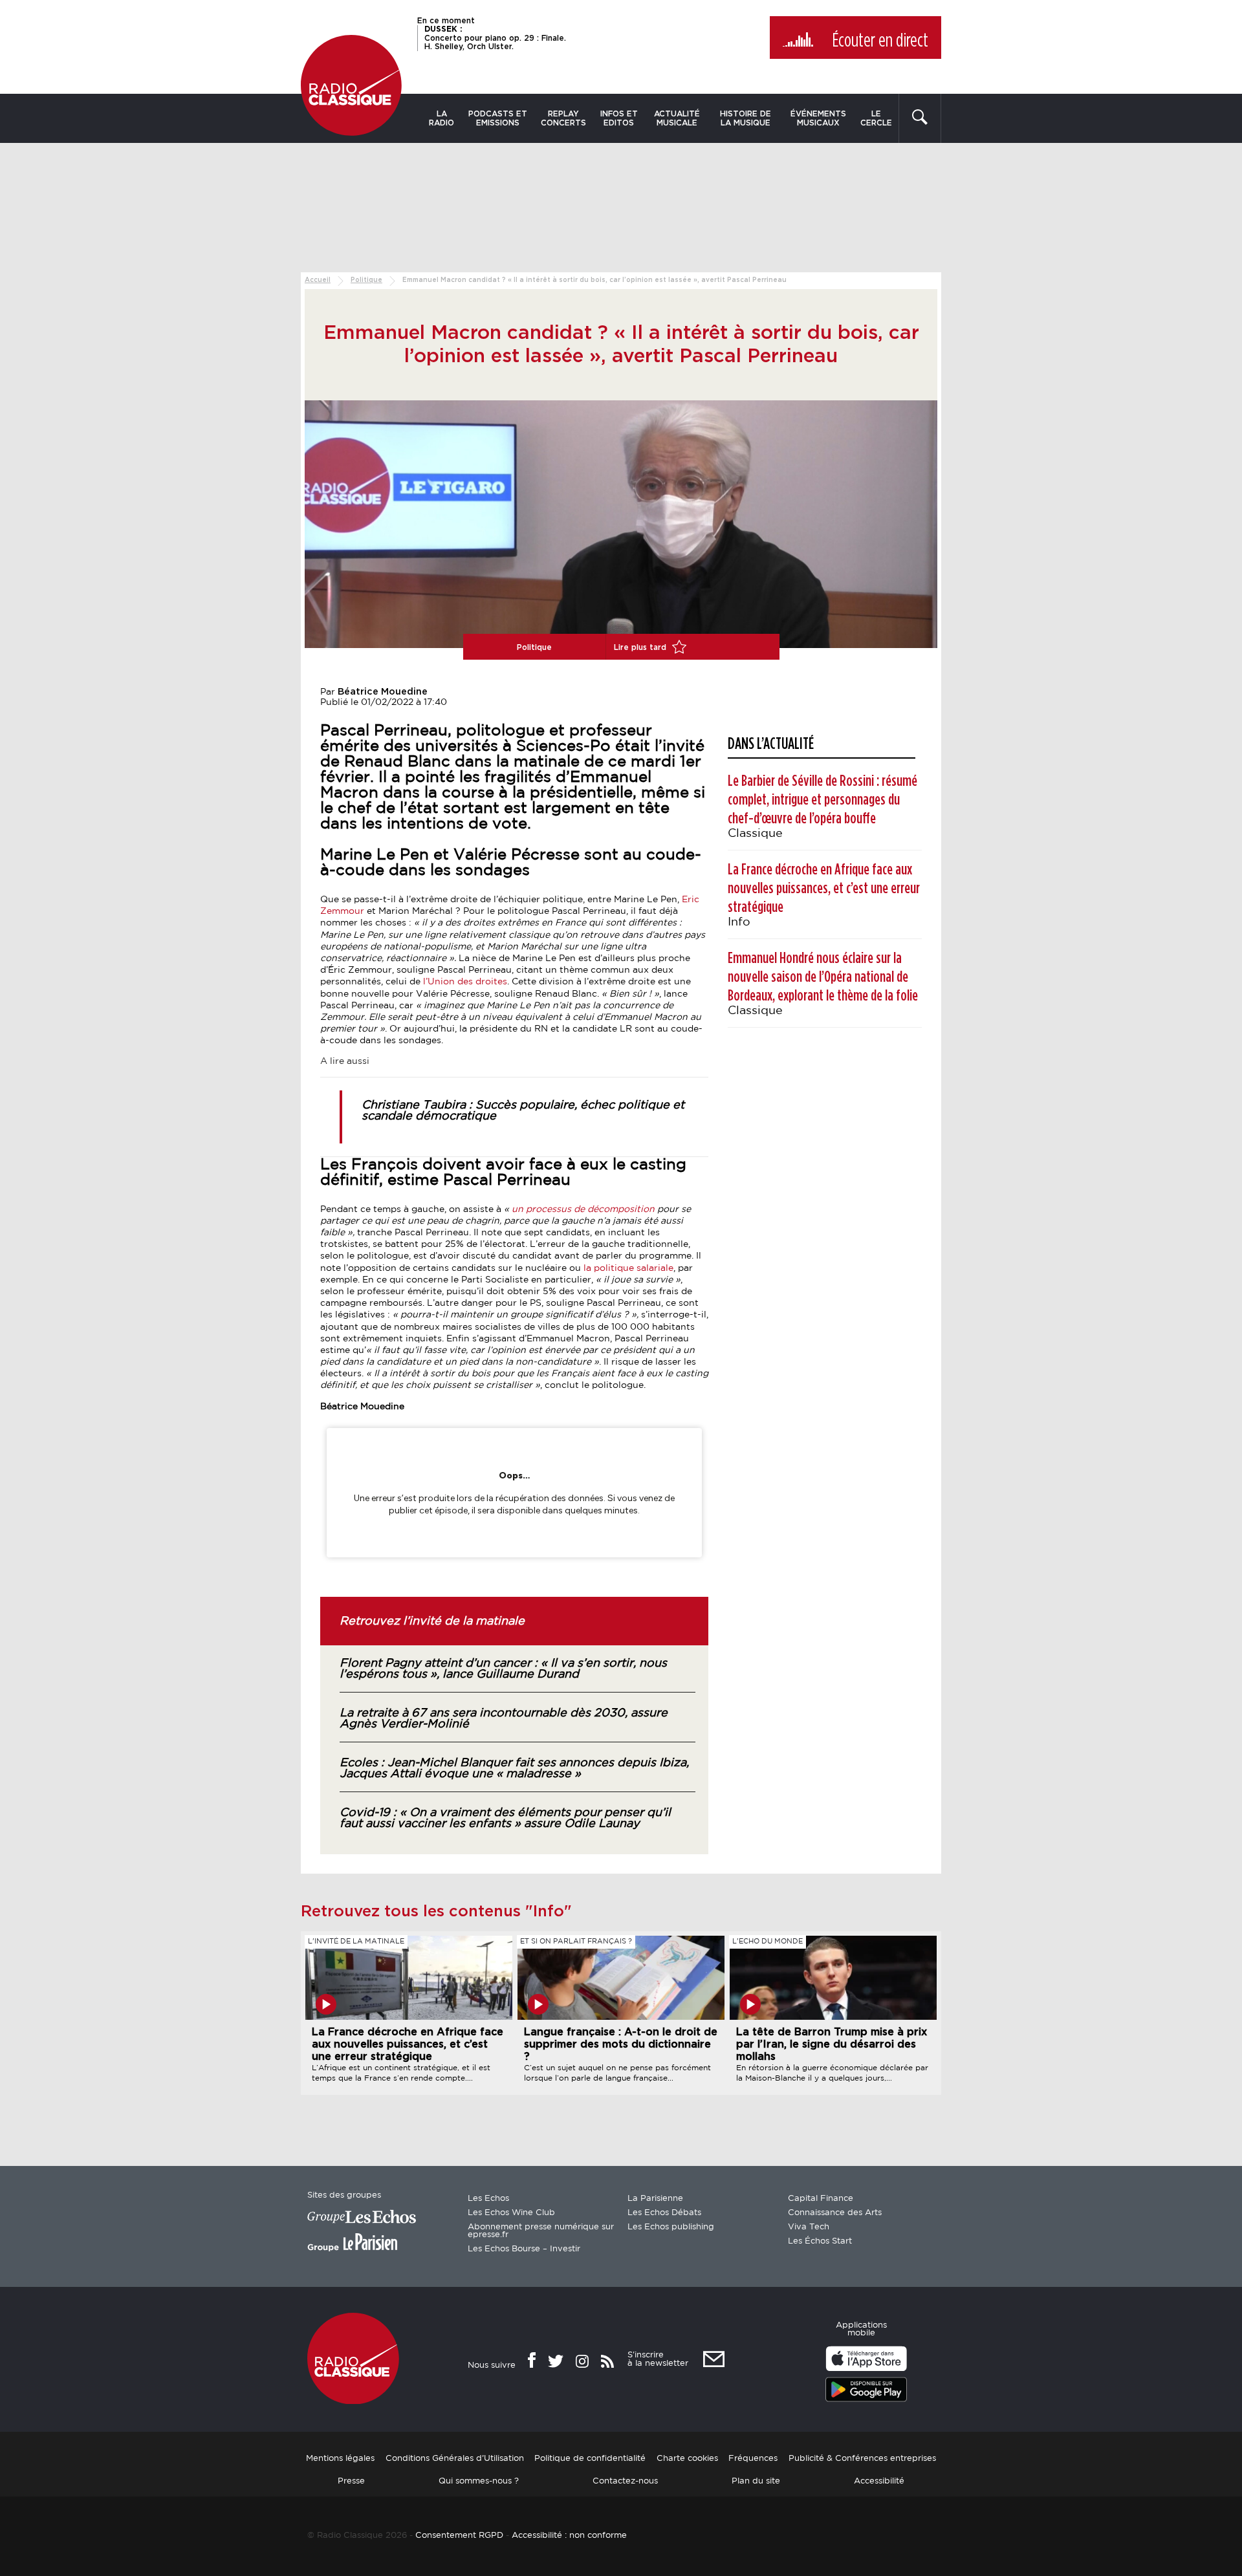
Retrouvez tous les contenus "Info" (436, 1912)
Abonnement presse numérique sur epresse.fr (541, 2231)
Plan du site (756, 2481)
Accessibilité (879, 2481)
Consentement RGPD (459, 2536)
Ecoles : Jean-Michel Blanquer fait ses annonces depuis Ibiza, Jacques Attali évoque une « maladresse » (514, 1769)
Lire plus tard (641, 647)
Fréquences (753, 2459)
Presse (351, 2481)
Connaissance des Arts (835, 2213)
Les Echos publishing (671, 2227)
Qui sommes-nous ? (479, 2481)
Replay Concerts (563, 118)
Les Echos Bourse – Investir (524, 2249)
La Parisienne (655, 2199)
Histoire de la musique (746, 118)
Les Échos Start (820, 2241)
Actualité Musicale (677, 118)
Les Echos (488, 2199)
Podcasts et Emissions (498, 118)
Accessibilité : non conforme (569, 2536)
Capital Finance (821, 2199)
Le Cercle (876, 118)
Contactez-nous (625, 2481)
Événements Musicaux (818, 118)
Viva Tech (809, 2227)
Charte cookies (687, 2459)
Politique (366, 280)
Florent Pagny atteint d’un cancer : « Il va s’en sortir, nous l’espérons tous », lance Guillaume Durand (503, 1669)
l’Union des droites (465, 982)
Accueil (318, 280)
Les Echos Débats (664, 2213)
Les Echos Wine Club (511, 2213)
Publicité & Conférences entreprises (862, 2459)
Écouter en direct (880, 41)
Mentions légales (340, 2459)
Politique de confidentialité (590, 2459)
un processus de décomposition (582, 1209)
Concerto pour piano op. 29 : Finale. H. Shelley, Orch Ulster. (495, 38)
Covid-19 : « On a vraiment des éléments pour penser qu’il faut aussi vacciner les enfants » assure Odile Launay (505, 1818)
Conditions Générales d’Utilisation (455, 2459)
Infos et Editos (619, 118)
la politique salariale (628, 1268)
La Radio (441, 118)
